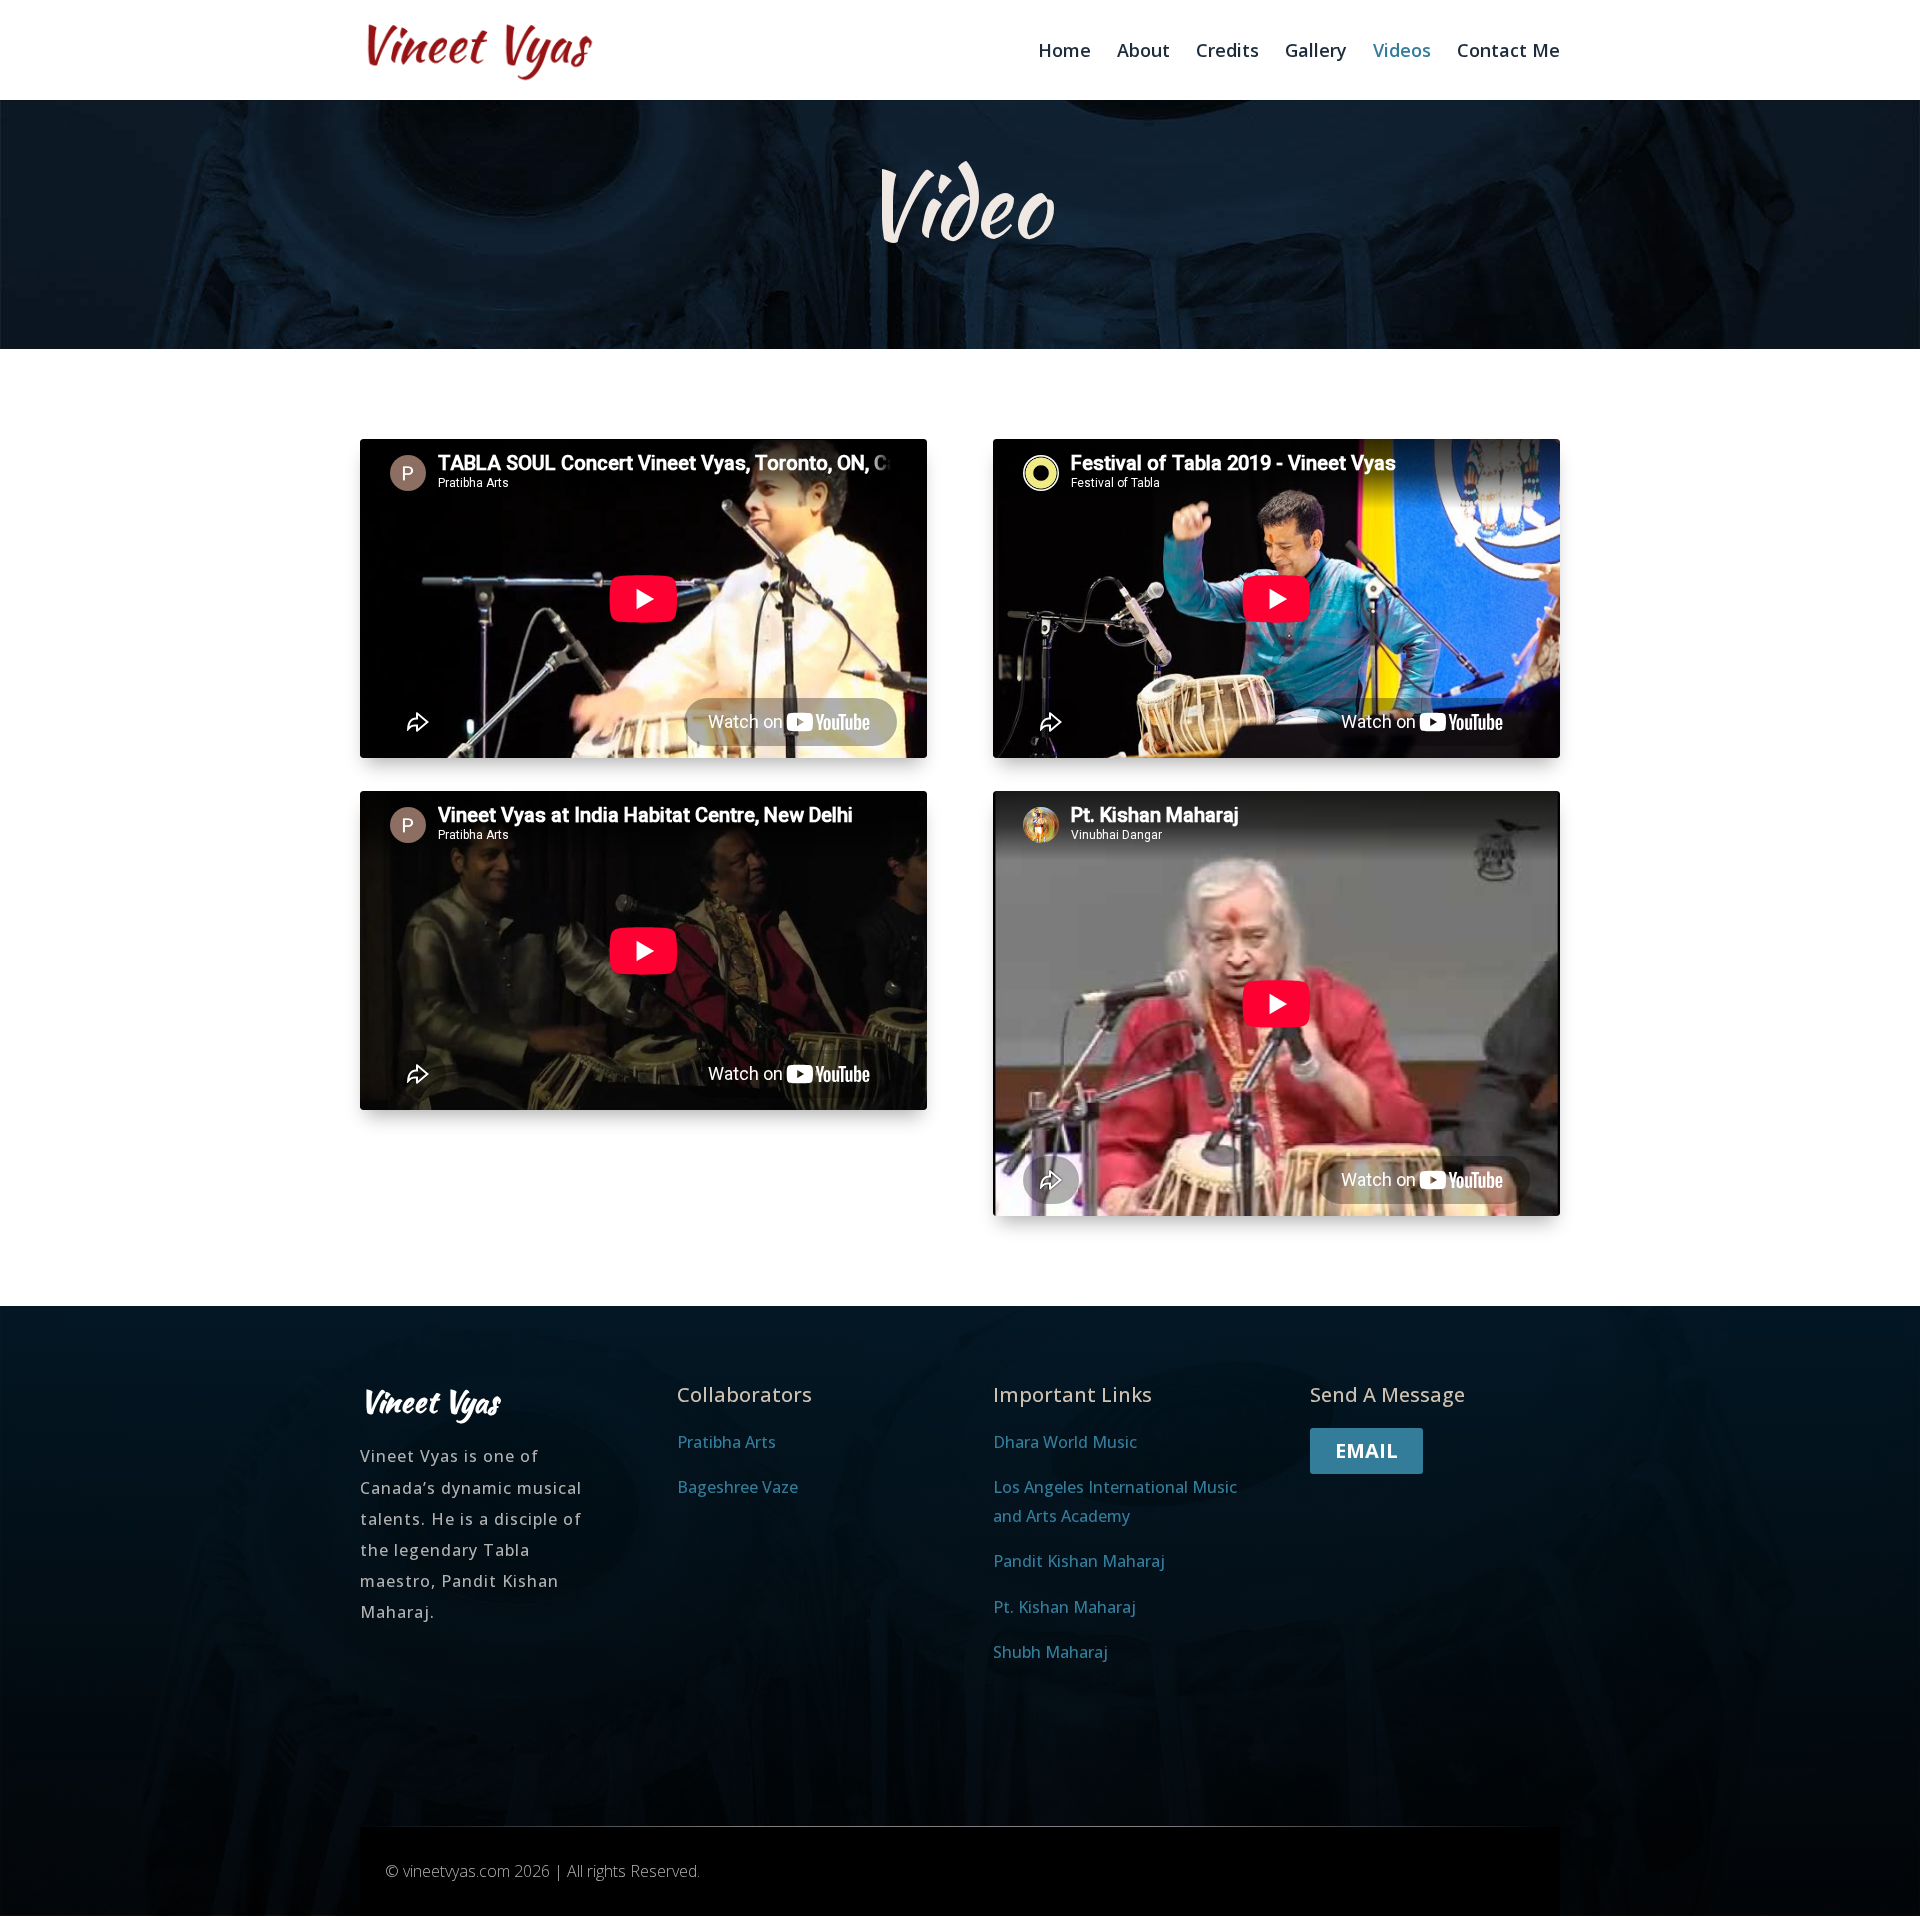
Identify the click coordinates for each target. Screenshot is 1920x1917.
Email (1366, 1450)
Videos (1402, 52)
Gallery (1316, 52)
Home (1064, 52)
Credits (1227, 52)
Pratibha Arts (726, 1442)
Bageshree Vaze (737, 1487)
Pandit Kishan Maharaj (1079, 1561)
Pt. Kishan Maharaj (1064, 1607)
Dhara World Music (1065, 1442)
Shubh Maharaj (1050, 1652)
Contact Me (1508, 52)
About (1143, 52)
